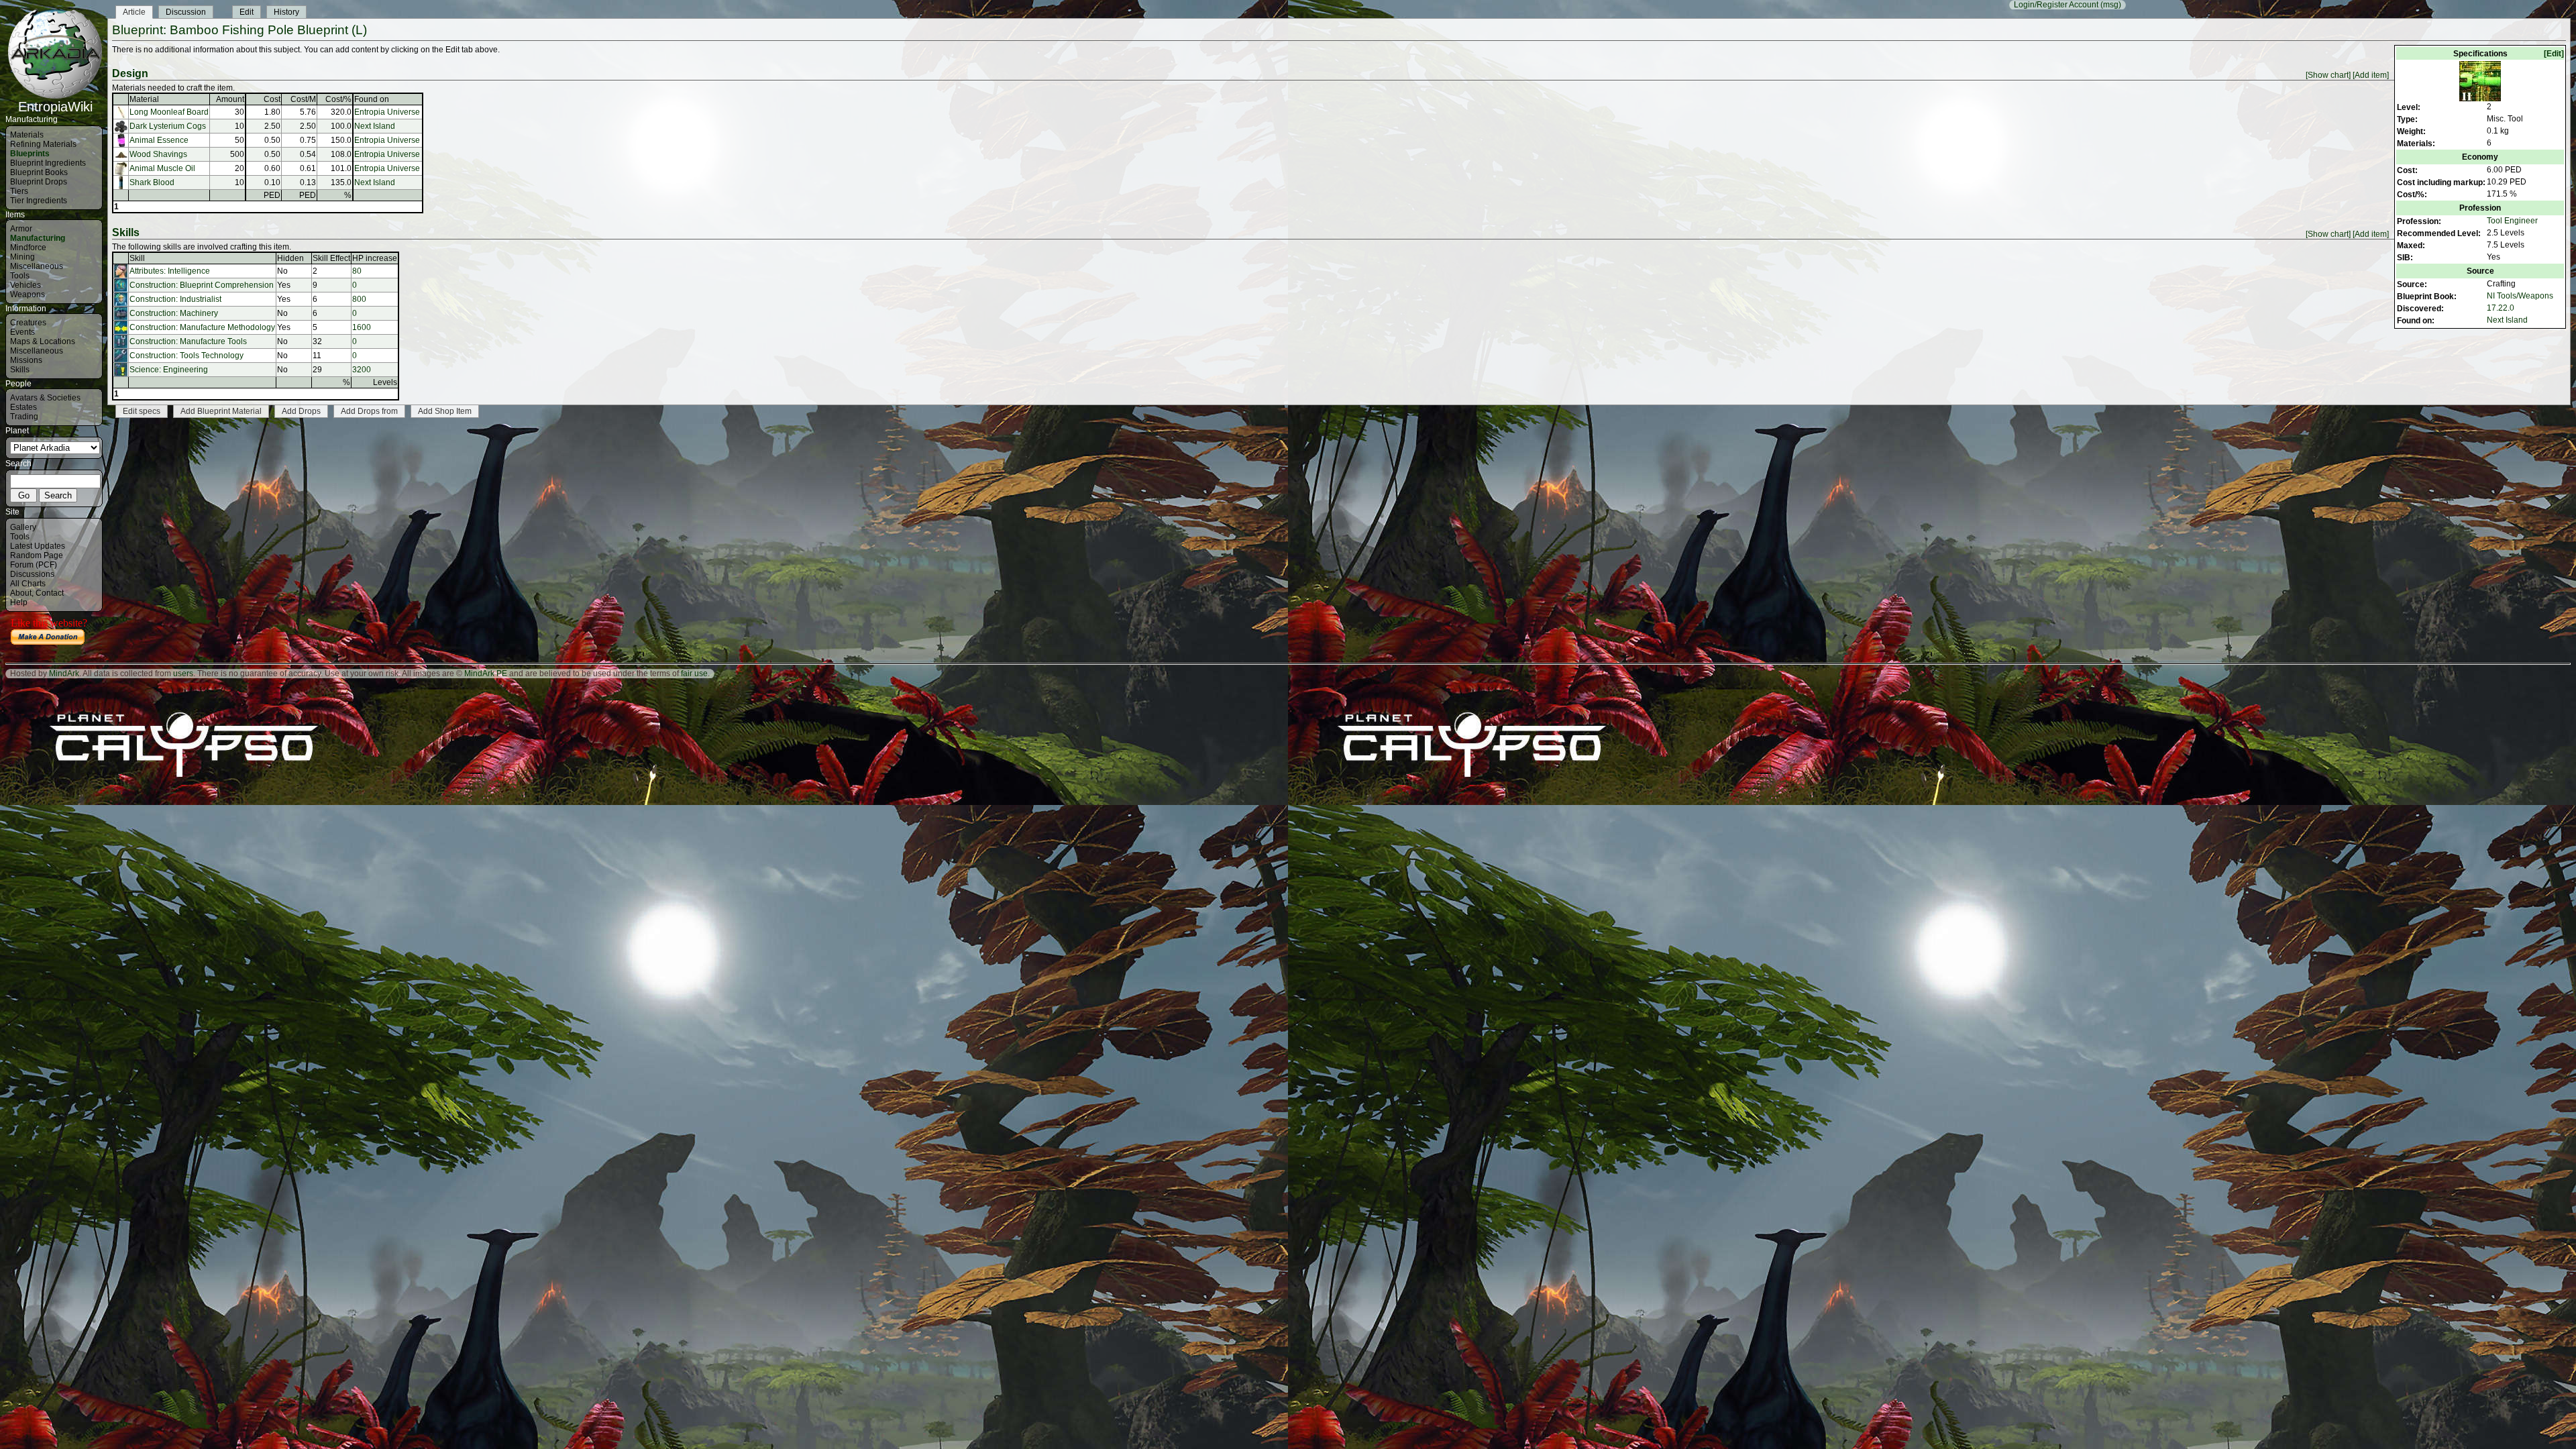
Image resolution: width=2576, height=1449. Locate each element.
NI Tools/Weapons (2520, 296)
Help (19, 602)
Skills (20, 370)
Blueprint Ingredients (48, 163)
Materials (27, 135)
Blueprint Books (39, 172)
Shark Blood (152, 182)
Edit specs (142, 411)
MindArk (64, 674)
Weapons (28, 294)
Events (22, 332)
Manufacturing (38, 238)
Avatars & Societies (45, 398)
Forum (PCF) (34, 565)
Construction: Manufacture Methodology (202, 327)
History (286, 12)
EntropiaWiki (55, 107)
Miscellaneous (37, 266)
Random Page (37, 555)
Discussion (186, 12)
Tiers (19, 191)
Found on (372, 99)
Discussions (32, 574)
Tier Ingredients (39, 201)
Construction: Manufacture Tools (188, 341)
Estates (23, 407)
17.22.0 (2501, 308)
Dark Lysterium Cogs (168, 126)
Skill (137, 258)
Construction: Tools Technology (186, 356)
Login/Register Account (2056, 5)
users (183, 674)
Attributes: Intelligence (170, 271)
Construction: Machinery (174, 313)
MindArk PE (486, 674)
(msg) (2111, 5)
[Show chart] (2328, 75)
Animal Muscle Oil (162, 168)
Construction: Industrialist (175, 299)
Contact (50, 593)
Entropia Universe (387, 112)
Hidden (290, 258)
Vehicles (25, 285)
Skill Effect (331, 258)
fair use (694, 674)
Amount (230, 99)
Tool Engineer (2512, 221)
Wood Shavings (158, 154)
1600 (362, 327)
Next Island (2507, 320)
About (21, 593)
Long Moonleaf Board (169, 112)
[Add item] (2371, 75)
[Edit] (2554, 54)
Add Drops (301, 411)
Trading (24, 417)
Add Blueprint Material (221, 411)
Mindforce (28, 248)
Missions (26, 360)
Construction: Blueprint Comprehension (202, 285)
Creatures (28, 323)
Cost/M (303, 99)
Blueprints (30, 154)
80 (357, 271)
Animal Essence (159, 140)
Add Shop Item (445, 411)
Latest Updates (38, 546)
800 (359, 299)
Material (144, 99)
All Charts (28, 584)
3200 (362, 370)
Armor (21, 229)
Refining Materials (43, 144)
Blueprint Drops (39, 182)
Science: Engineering (169, 370)
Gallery (23, 527)
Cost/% (338, 99)
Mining (22, 257)
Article (134, 12)
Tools (20, 276)
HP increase (375, 258)
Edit (247, 12)
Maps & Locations (43, 341)
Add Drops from (369, 411)
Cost (272, 99)
